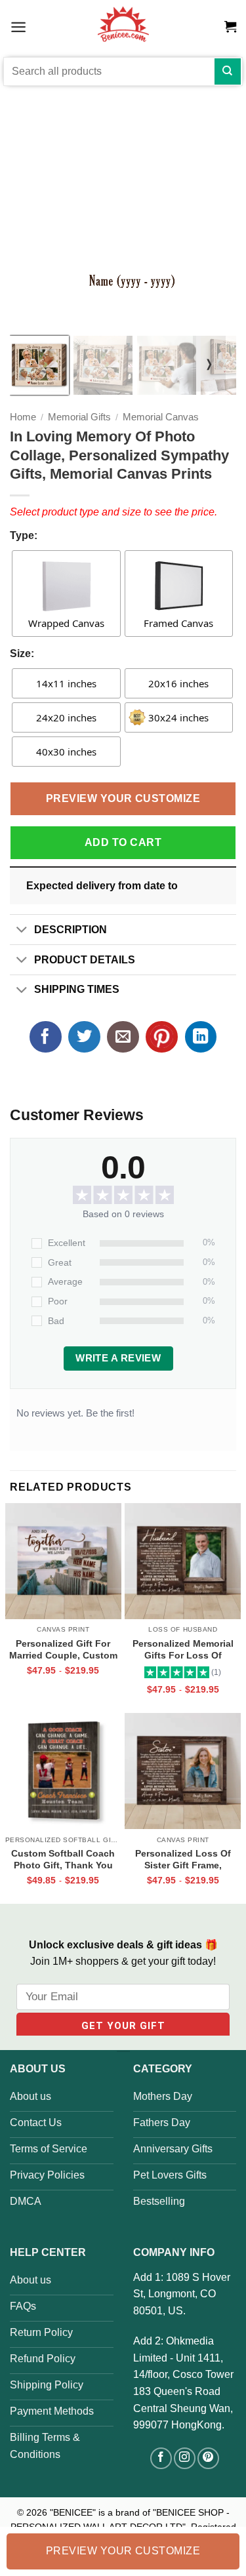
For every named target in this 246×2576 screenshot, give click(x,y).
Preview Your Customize (123, 798)
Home (23, 417)
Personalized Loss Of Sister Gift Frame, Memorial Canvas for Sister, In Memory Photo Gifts (183, 1859)
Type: (24, 535)
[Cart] (230, 27)
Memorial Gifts (79, 417)
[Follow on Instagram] (185, 2458)
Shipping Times (77, 989)
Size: (22, 654)
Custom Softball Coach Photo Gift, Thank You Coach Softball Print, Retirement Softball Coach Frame (63, 1859)
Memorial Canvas (161, 417)
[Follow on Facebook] (161, 2458)
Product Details (85, 960)
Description (71, 930)
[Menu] (18, 27)
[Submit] (228, 71)
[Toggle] (22, 931)
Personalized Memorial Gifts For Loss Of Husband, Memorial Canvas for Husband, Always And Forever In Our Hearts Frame (183, 1649)
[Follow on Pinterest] (208, 2458)
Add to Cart (123, 842)
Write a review (118, 1358)
